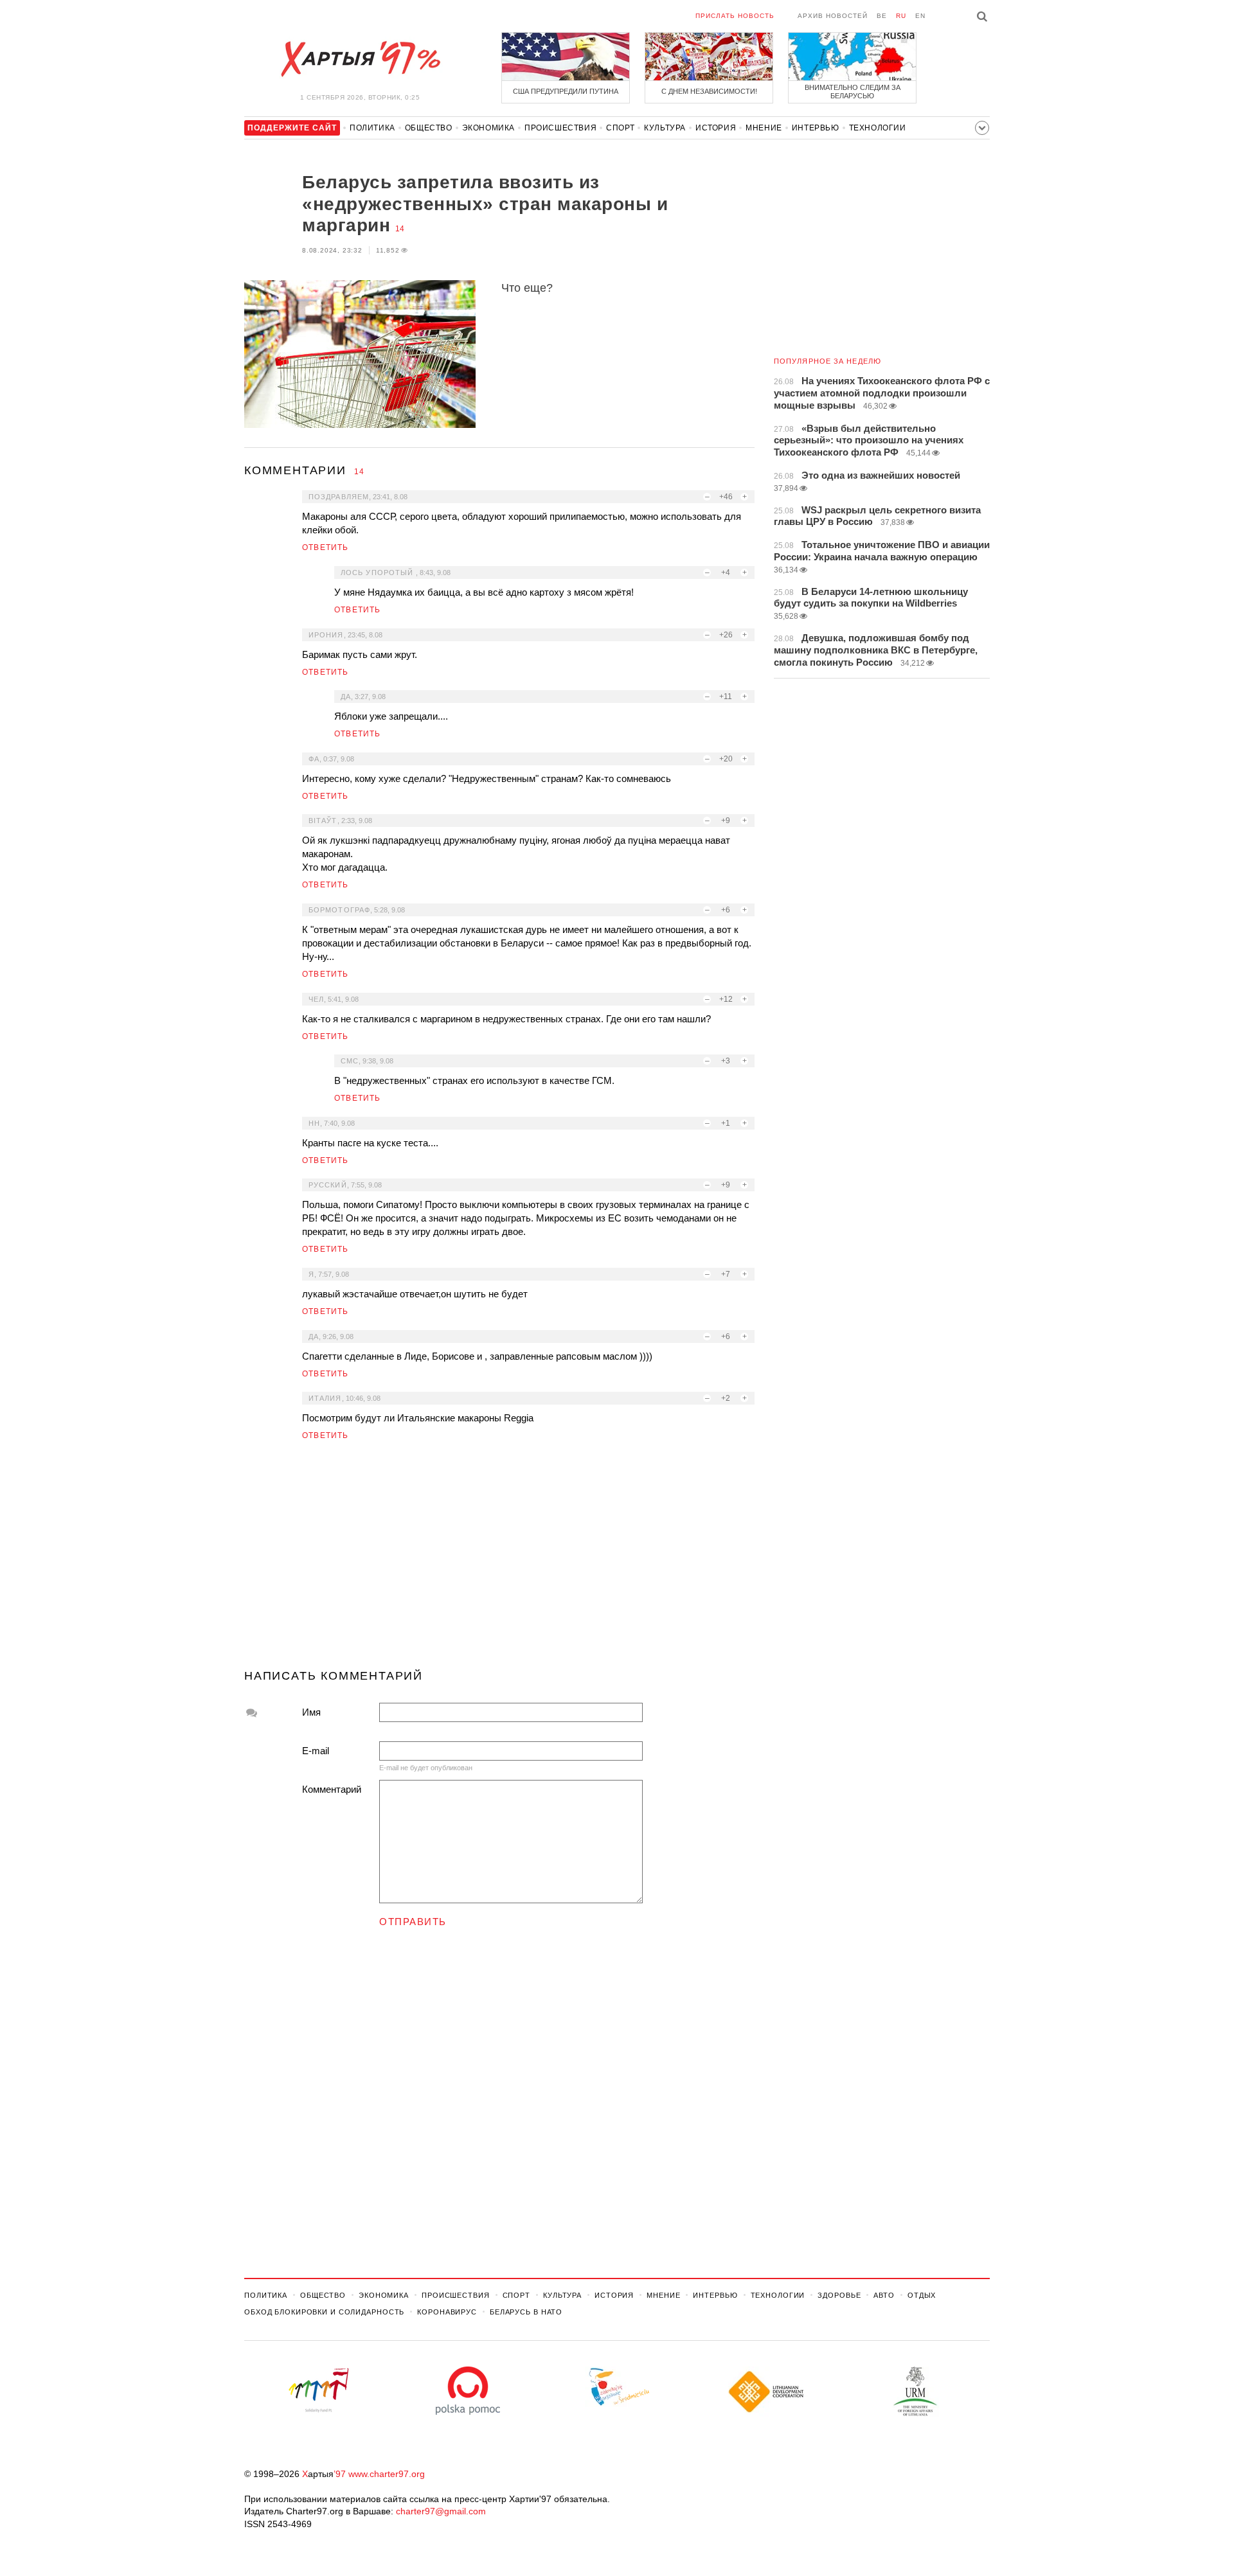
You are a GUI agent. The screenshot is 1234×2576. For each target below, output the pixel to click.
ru (901, 16)
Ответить (326, 547)
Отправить (413, 1922)
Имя (311, 1712)
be (882, 16)
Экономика (488, 128)
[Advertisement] (499, 1560)
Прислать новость (735, 16)
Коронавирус (447, 2312)
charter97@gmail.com (441, 2511)
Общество (429, 128)
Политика (372, 128)
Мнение (764, 128)
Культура (665, 128)
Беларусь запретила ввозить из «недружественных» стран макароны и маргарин (485, 204)
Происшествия (560, 128)
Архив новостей (833, 16)
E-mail (316, 1751)
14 (400, 229)
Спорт (620, 128)
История (716, 128)
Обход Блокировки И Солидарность (324, 2312)
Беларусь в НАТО (526, 2312)
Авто (884, 2295)
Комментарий (332, 1789)
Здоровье (839, 2295)
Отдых (922, 2295)
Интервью (816, 128)
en (920, 16)
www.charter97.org (387, 2474)
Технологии (878, 128)
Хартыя (360, 59)
